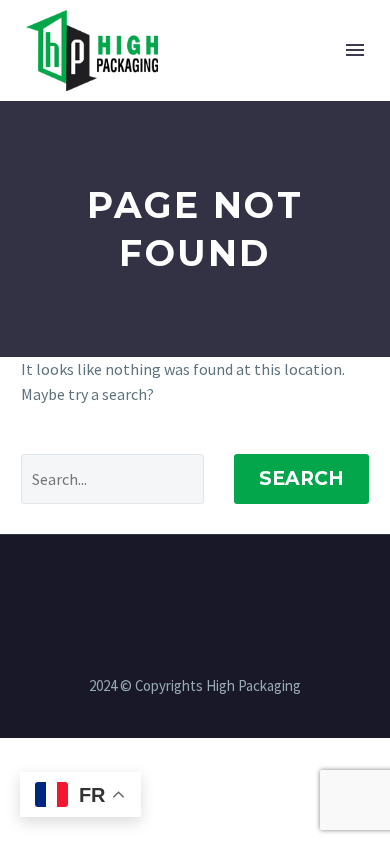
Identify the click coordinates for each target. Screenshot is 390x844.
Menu (355, 50)
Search (301, 478)
